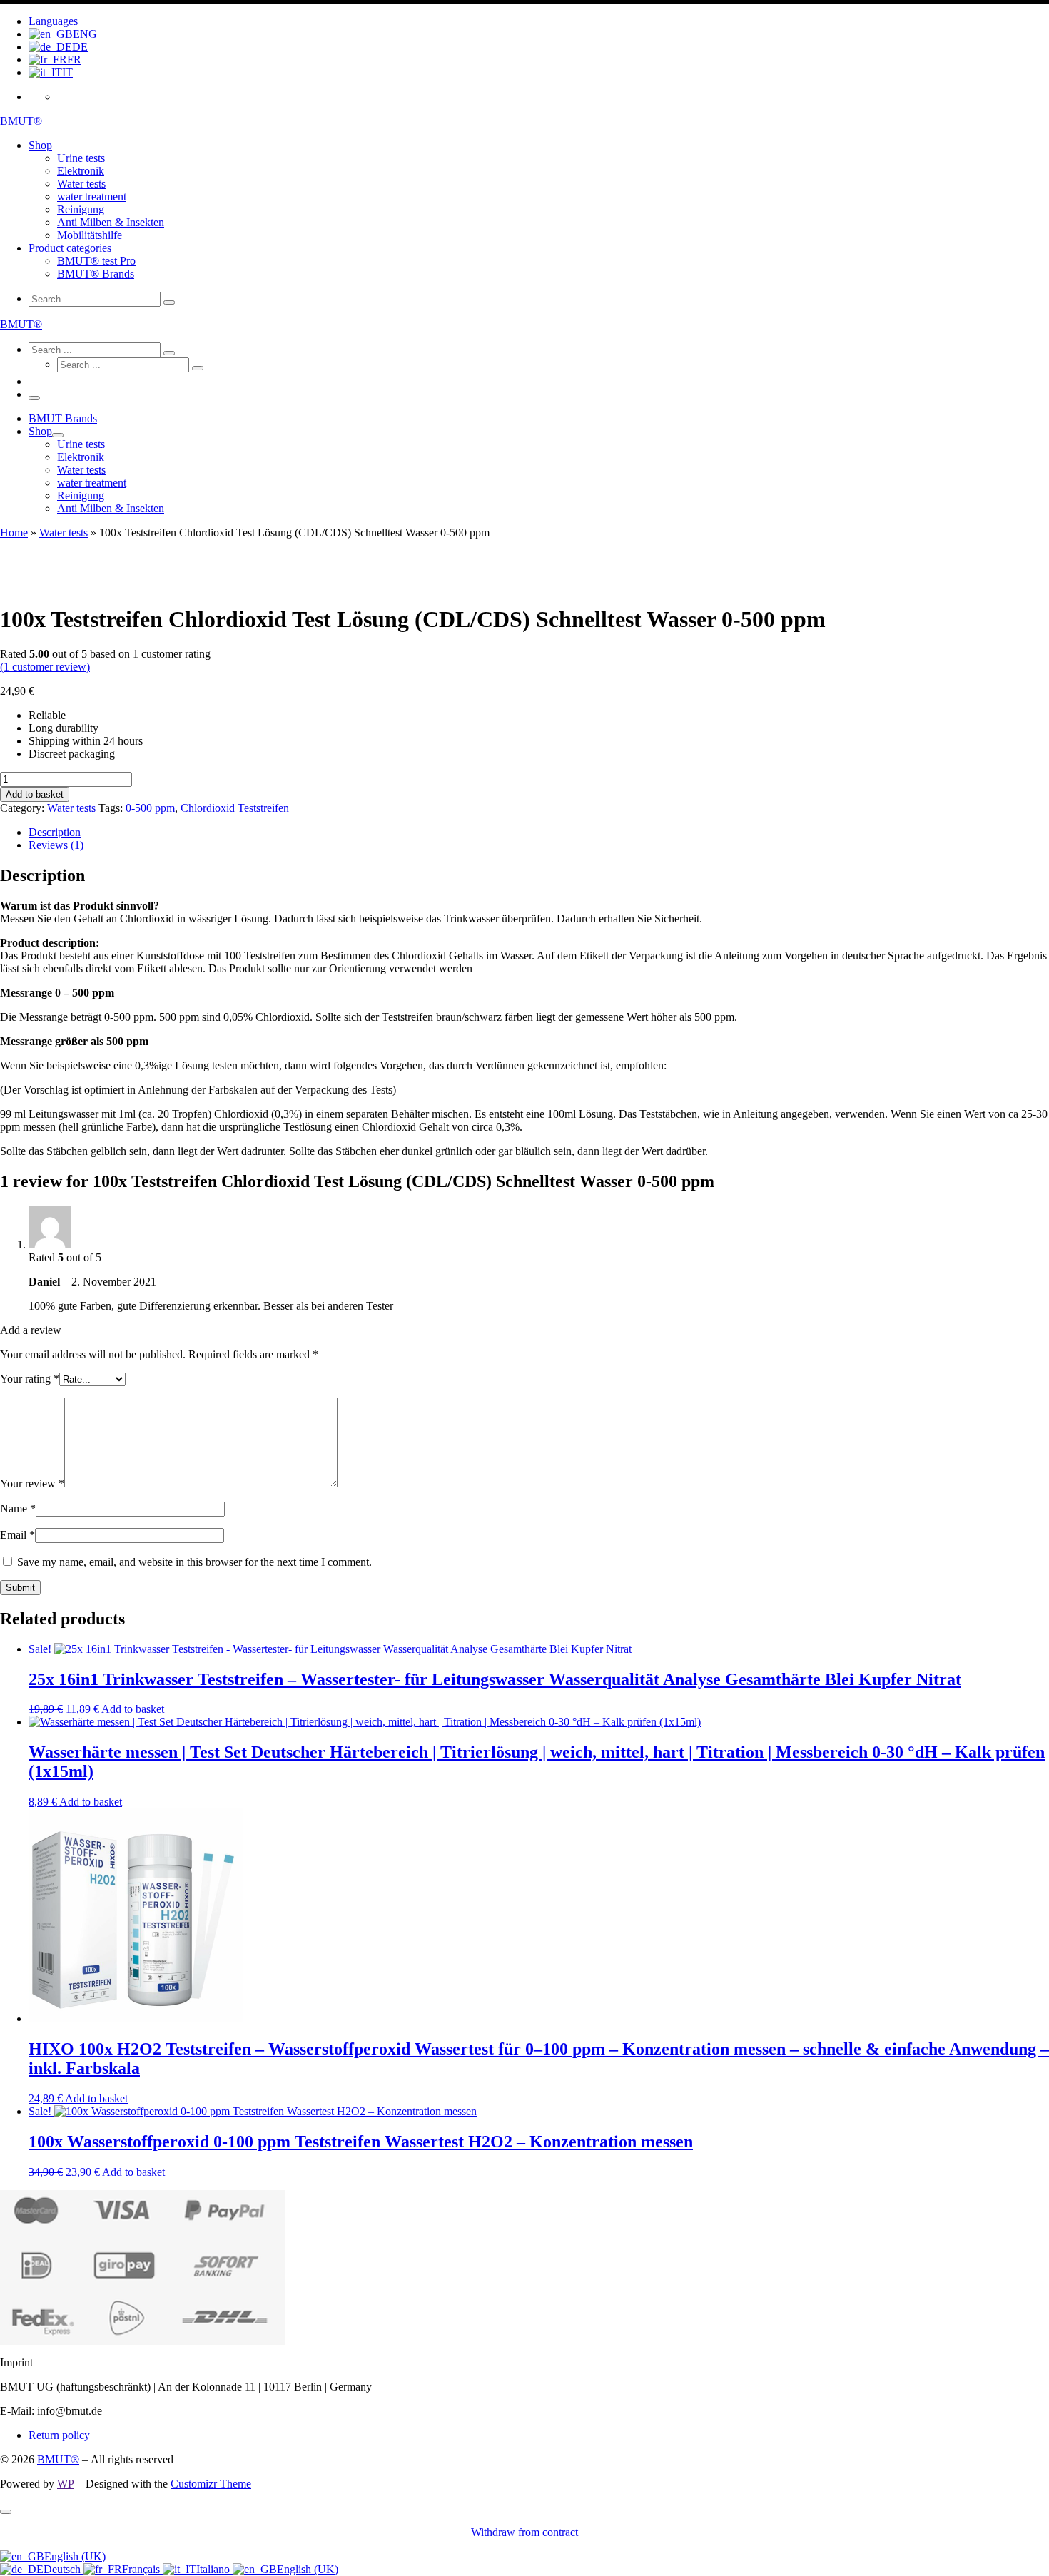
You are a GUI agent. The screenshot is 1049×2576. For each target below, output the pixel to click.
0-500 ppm (150, 808)
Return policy (59, 2435)
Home (14, 533)
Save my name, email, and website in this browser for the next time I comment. (194, 1562)
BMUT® (58, 2459)
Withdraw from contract (524, 2532)
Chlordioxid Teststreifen (235, 808)
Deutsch (64, 2569)
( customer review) (45, 667)
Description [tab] (55, 832)
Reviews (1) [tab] (56, 845)
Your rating (30, 1379)
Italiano (214, 2569)
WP (66, 2484)
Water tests (64, 533)
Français (142, 2569)
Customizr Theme (211, 2484)
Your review (32, 1483)
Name (18, 1508)
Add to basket (35, 794)
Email (17, 1535)
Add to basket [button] (133, 1709)
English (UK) (75, 2556)
